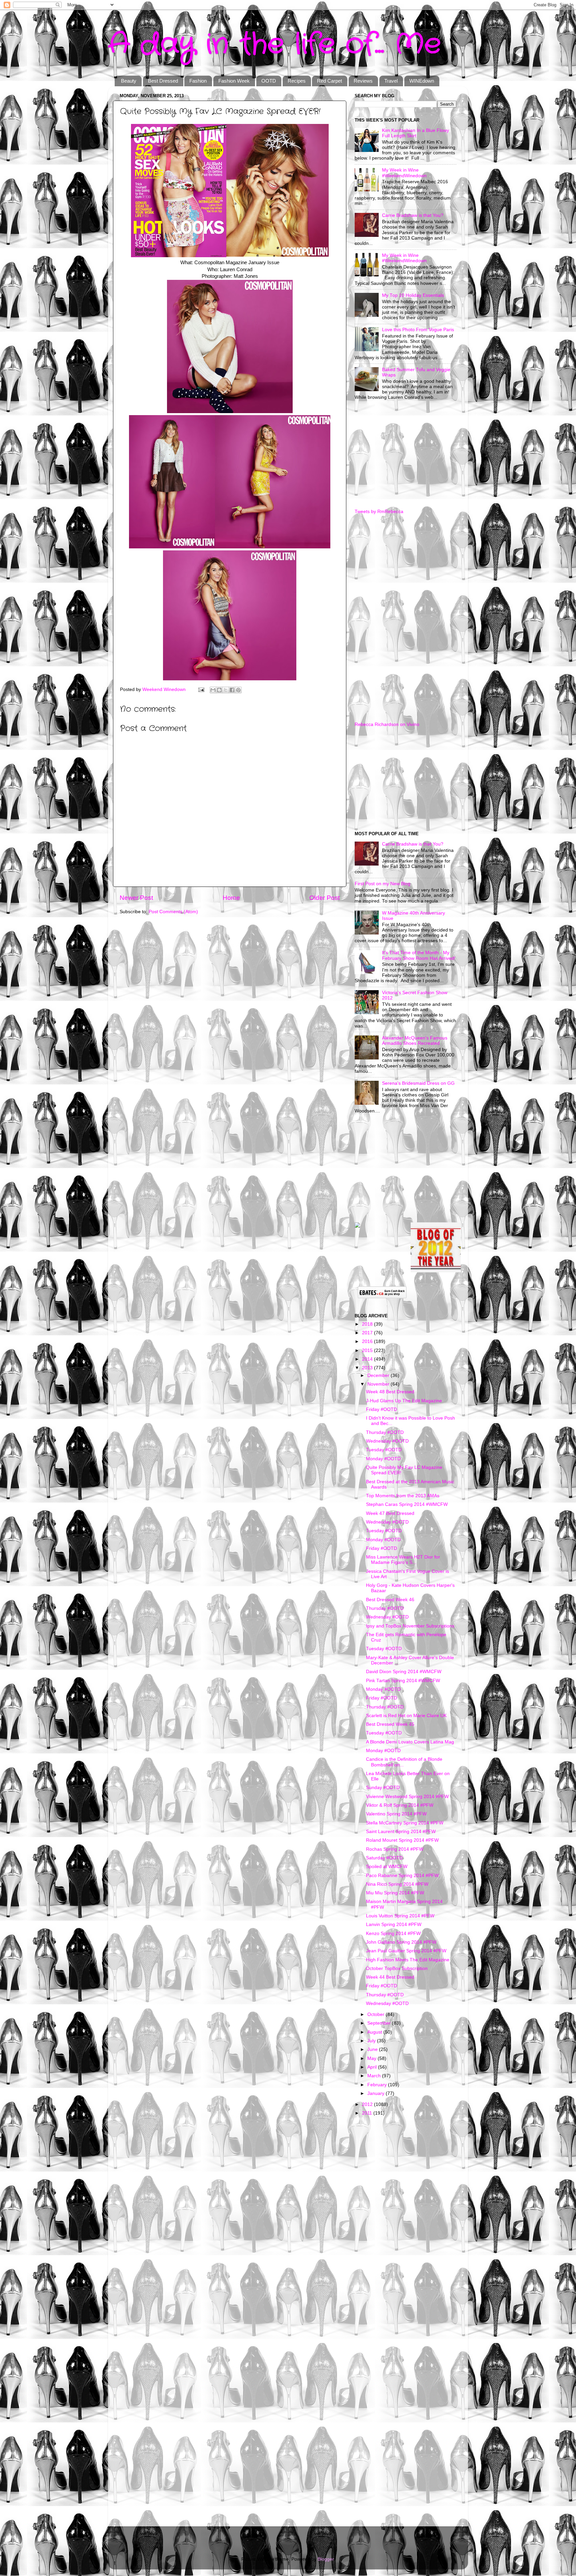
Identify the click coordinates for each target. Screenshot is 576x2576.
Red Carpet (329, 81)
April (373, 2067)
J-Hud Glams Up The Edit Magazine (404, 1401)
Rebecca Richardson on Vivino (387, 724)
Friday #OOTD (381, 1409)
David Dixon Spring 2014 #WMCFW (404, 1672)
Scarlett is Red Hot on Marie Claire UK (406, 1716)
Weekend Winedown (165, 689)
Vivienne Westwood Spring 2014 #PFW (407, 1797)
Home (231, 898)
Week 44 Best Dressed (390, 1977)
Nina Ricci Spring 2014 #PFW (397, 1884)
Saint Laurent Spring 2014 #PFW (401, 1832)
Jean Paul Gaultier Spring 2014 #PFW (406, 1951)
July (372, 2041)
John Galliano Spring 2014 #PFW (401, 1942)
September (380, 2023)
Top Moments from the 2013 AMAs (403, 1496)
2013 (368, 1368)
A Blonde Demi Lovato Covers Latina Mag (410, 1742)
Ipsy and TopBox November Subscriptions (410, 1626)
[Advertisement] (405, 455)
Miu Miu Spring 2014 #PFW (395, 1893)
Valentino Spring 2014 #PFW (396, 1814)
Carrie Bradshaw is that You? (413, 215)
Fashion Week (234, 81)
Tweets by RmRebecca (379, 512)
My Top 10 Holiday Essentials (413, 295)
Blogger (326, 2559)
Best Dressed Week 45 (390, 1724)
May (372, 2058)
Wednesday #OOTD (387, 1441)
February (378, 2085)
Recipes (297, 81)
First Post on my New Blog (382, 884)
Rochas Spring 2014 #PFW (395, 1849)
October (376, 2014)
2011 (368, 2113)
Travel (391, 81)
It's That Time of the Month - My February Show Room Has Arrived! (419, 955)
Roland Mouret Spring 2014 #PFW (402, 1840)
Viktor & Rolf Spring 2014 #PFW (400, 1805)
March (375, 2076)
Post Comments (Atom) (173, 912)
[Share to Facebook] (232, 690)
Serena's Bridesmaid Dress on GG (418, 1083)
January (376, 2093)
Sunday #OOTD (383, 1788)
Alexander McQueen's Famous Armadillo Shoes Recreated (415, 1041)
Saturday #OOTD (384, 1858)
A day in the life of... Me (274, 44)
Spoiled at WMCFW (387, 1867)
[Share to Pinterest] (238, 690)
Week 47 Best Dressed (390, 1513)
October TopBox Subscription (397, 1968)
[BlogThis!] (219, 690)
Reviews (363, 81)
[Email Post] (201, 689)
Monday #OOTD (383, 1459)
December (379, 1375)
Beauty (129, 81)
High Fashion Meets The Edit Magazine (408, 1960)
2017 (368, 1333)
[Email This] (213, 690)
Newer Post (136, 898)
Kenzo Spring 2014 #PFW (393, 1933)
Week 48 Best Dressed (390, 1392)
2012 (368, 2104)
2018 (368, 1324)
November (379, 1384)
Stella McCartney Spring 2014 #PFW (405, 1823)
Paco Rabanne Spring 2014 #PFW (402, 1876)
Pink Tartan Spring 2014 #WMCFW (403, 1681)
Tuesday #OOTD (384, 1450)
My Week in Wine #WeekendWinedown (404, 173)
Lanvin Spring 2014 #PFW (394, 1925)
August (375, 2032)
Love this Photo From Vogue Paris (418, 330)
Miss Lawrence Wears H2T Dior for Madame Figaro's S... (403, 1560)
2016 (368, 1341)
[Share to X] (226, 690)
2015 (368, 1350)
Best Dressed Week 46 (390, 1600)
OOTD (269, 81)
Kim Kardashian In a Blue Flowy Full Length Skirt (415, 133)
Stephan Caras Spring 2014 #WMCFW (407, 1504)
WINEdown (422, 81)
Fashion (198, 81)
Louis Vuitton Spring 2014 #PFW (400, 1916)
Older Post (324, 898)
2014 (368, 1359)
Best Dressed (163, 81)
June (373, 2049)
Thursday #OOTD (385, 1432)
